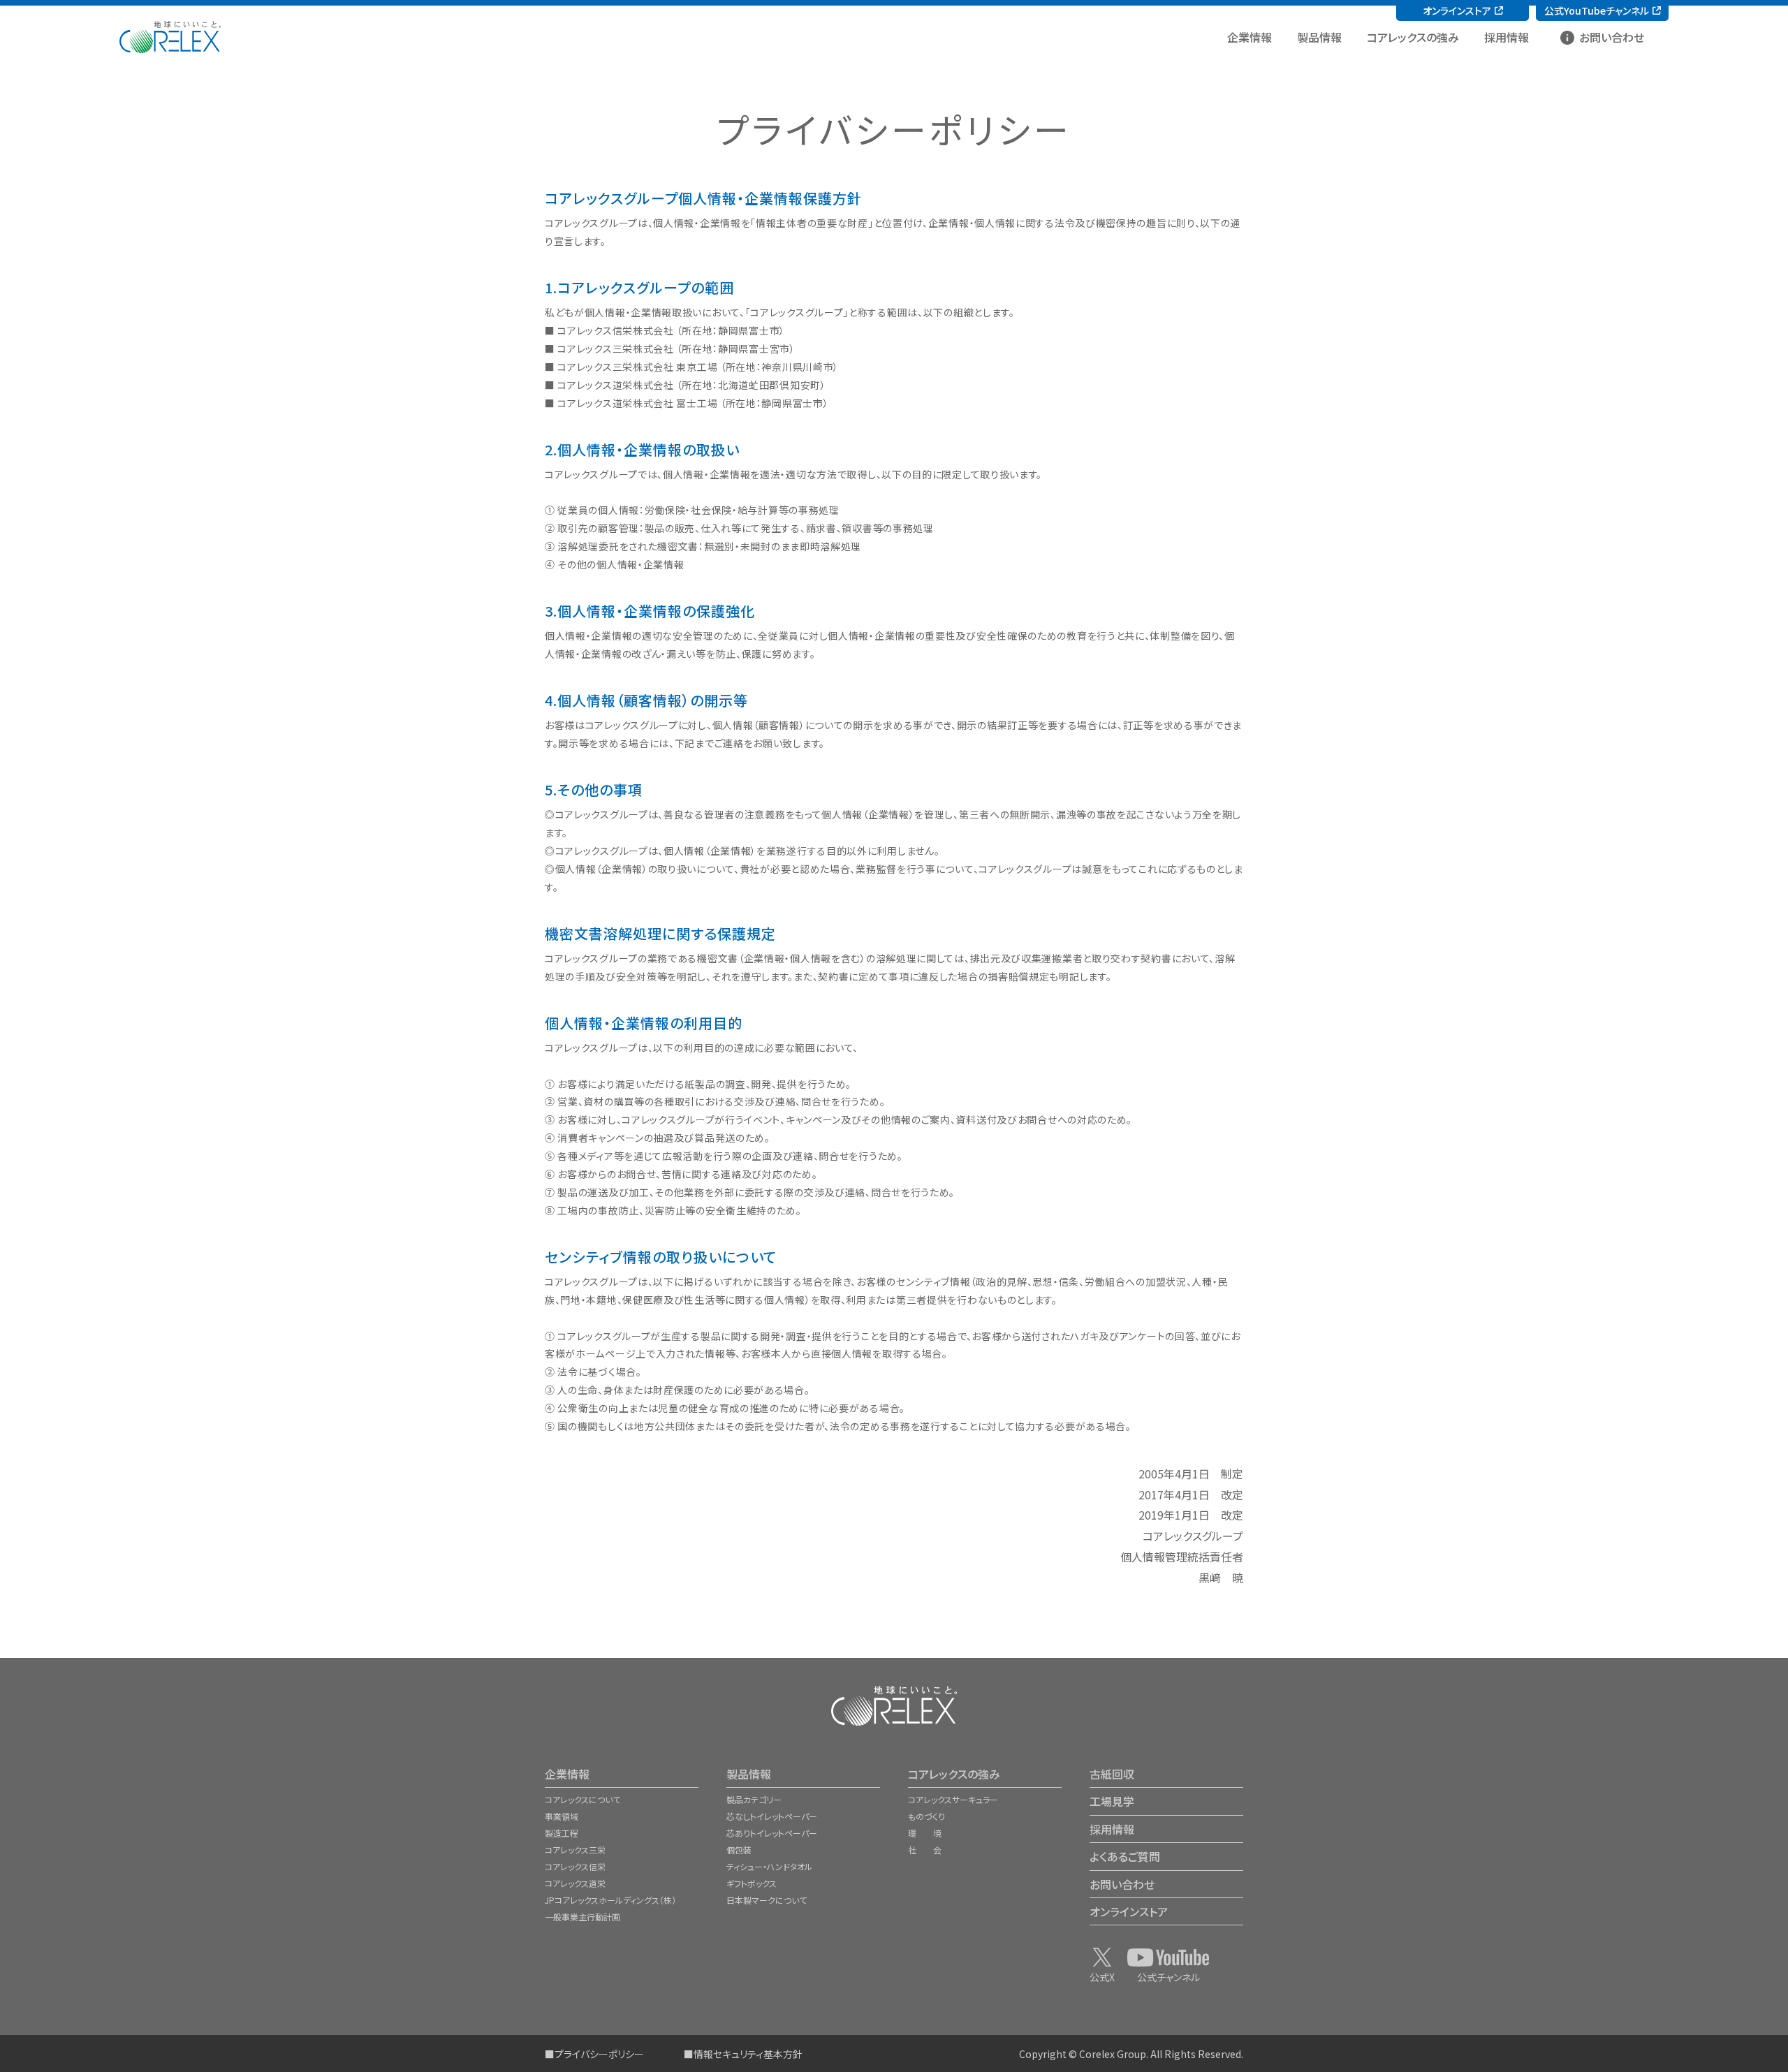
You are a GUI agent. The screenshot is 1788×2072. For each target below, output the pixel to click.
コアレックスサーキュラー (953, 1799)
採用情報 (1507, 37)
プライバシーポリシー (599, 2054)
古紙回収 (1112, 1774)
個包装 (739, 1850)
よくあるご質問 (1125, 1856)
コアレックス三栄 (575, 1850)
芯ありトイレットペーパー (772, 1833)
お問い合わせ (1612, 37)
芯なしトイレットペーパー (772, 1816)
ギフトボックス (752, 1883)
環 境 (925, 1833)
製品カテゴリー (754, 1799)
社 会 (925, 1850)
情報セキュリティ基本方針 (748, 2054)
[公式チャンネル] (1168, 1957)
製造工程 (562, 1833)
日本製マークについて (767, 1900)
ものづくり (926, 1816)
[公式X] (1102, 1957)
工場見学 (1112, 1801)
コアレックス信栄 (575, 1866)
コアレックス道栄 (575, 1883)
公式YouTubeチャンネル (1597, 10)
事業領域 (562, 1816)
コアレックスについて (582, 1799)
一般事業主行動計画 (582, 1917)
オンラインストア (1457, 10)
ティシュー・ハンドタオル (769, 1866)
